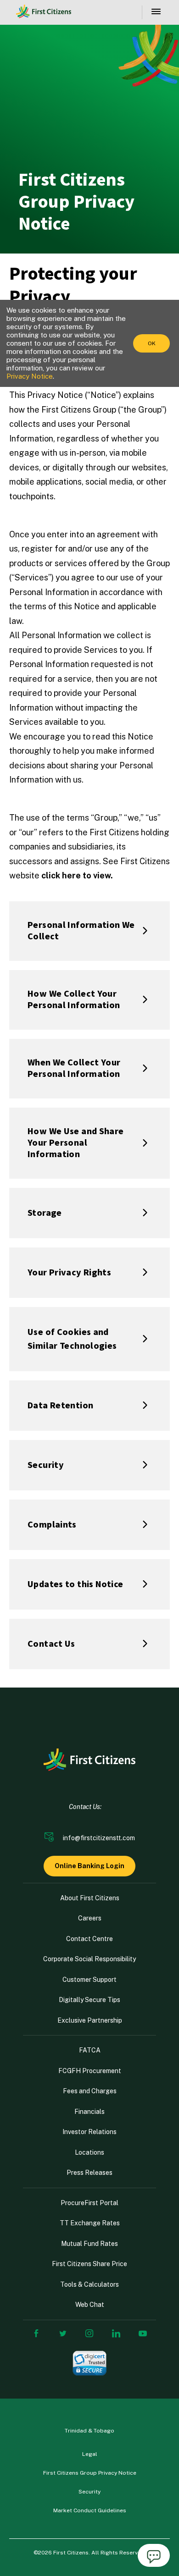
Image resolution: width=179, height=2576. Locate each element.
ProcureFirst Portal (89, 2203)
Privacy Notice (30, 376)
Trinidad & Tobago (89, 2431)
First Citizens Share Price (89, 2264)
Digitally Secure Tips (89, 2000)
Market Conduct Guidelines (90, 2510)
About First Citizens (90, 1898)
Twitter (63, 2333)
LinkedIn (116, 2333)
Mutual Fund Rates (89, 2244)
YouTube (143, 2333)
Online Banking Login (89, 1866)
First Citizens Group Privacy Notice (90, 2473)
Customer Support (89, 1980)
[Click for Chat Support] (154, 2557)
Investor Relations (89, 2132)
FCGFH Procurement (90, 2071)
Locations (89, 2152)
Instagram (89, 2333)
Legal (90, 2454)
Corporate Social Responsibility (89, 1959)
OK (152, 343)
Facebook (36, 2333)
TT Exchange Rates (90, 2223)
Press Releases (89, 2173)
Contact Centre (89, 1939)
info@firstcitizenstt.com (99, 1838)
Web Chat (90, 2305)
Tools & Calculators (89, 2284)
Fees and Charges (90, 2091)
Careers (90, 1918)
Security (89, 2492)
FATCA (90, 2050)
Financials (89, 2112)
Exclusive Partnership (90, 2020)
